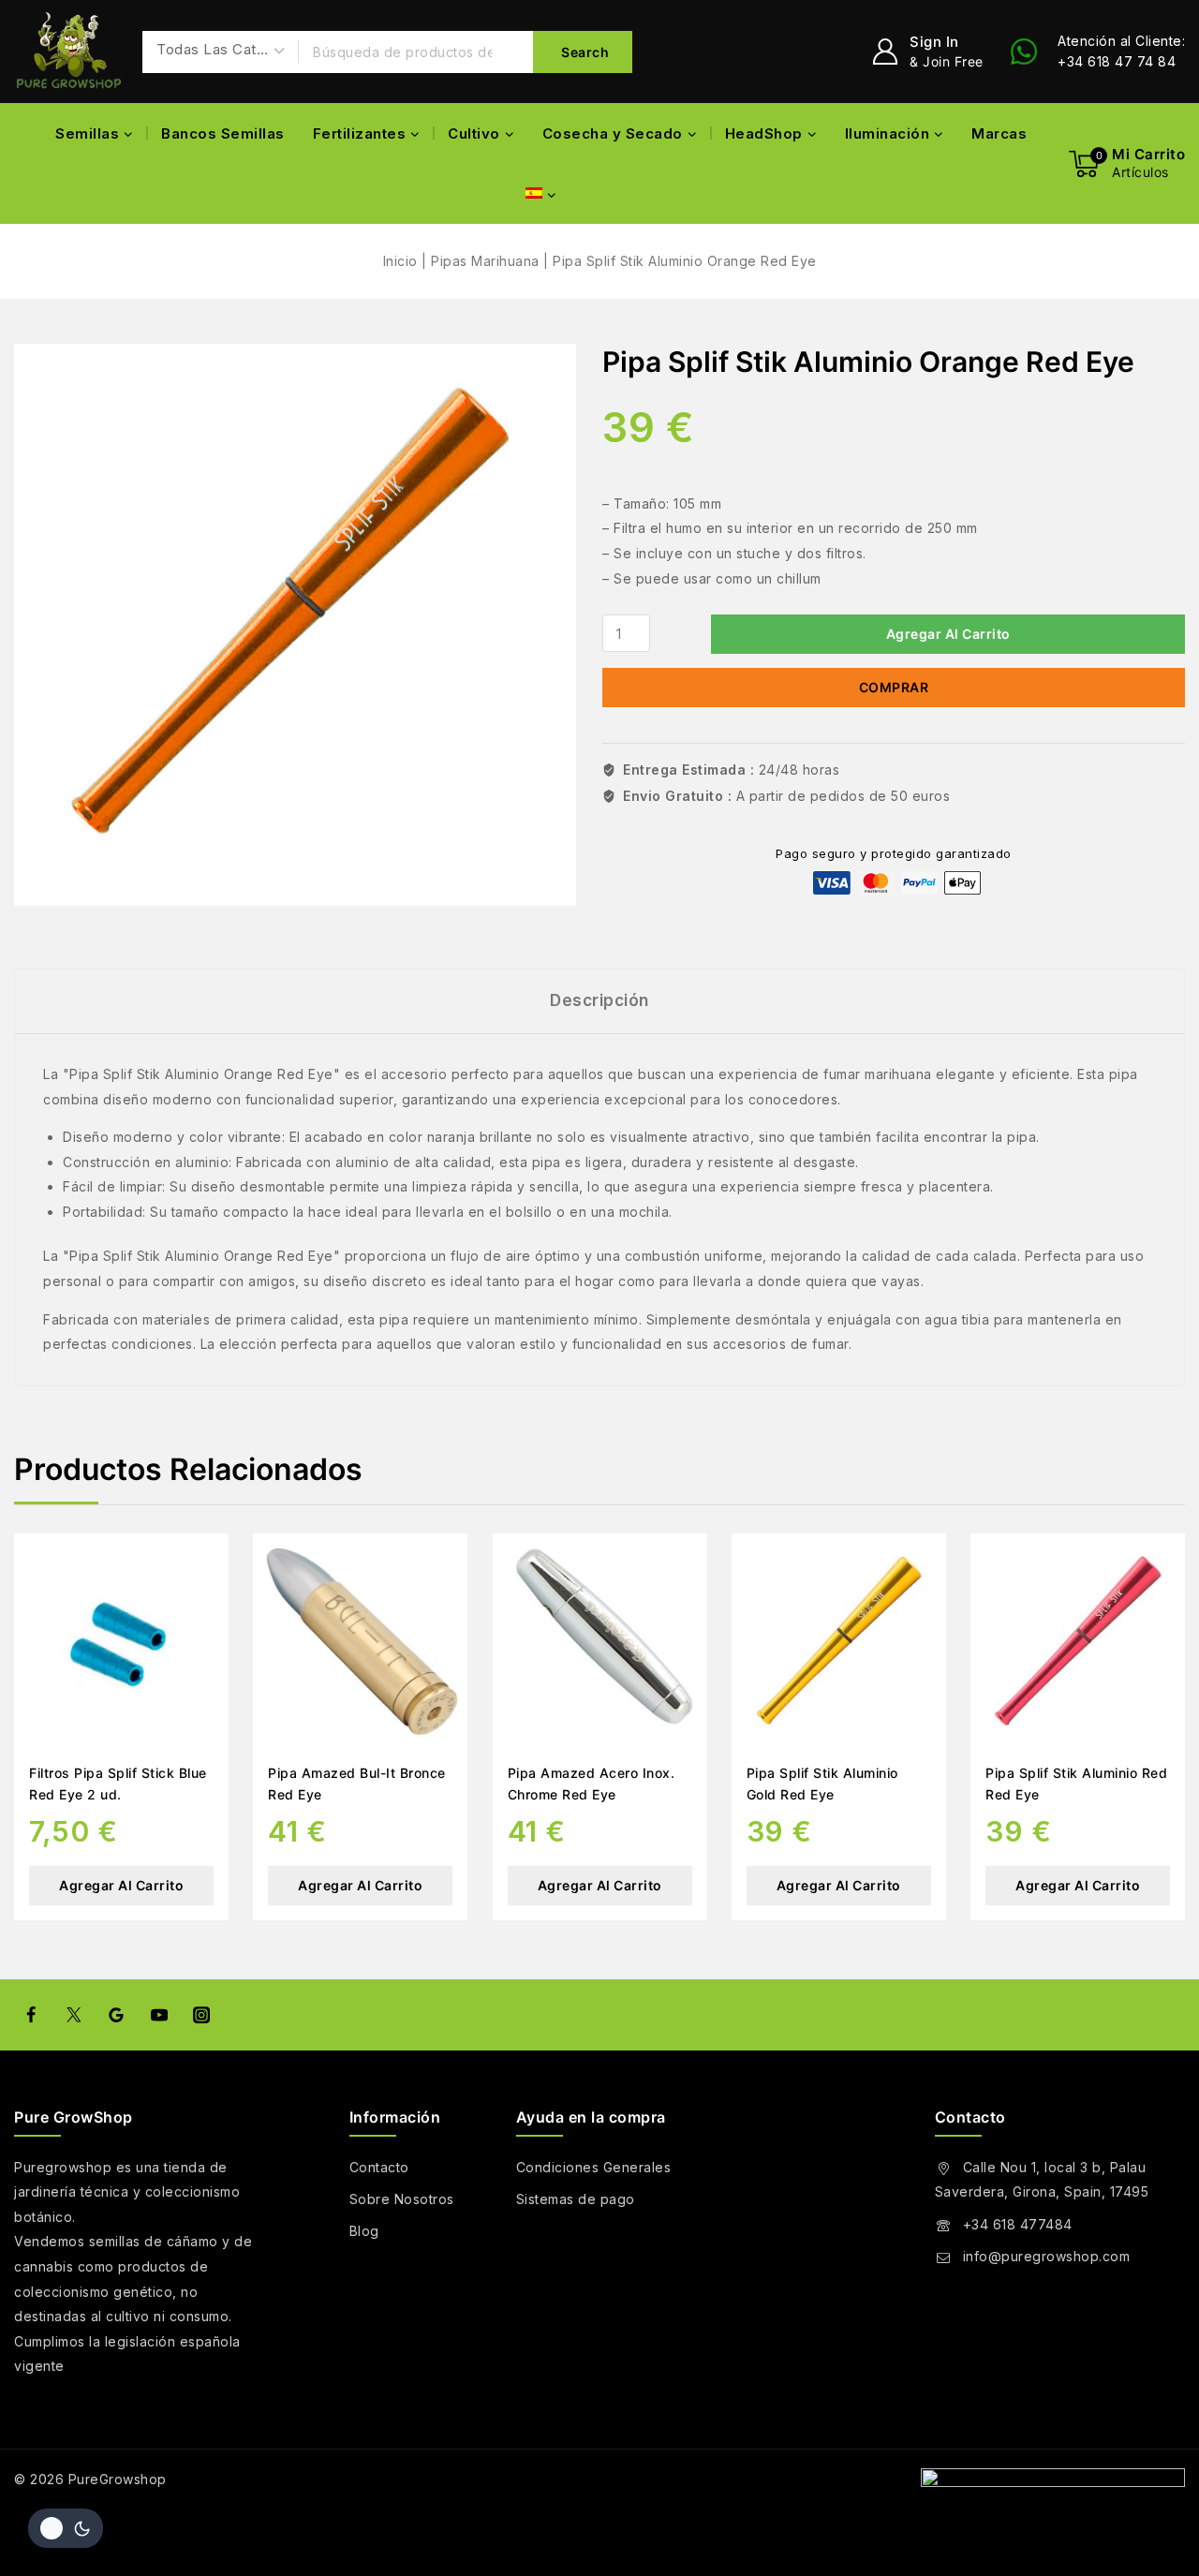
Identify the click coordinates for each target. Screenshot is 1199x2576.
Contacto (379, 2167)
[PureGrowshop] (69, 52)
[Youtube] (158, 2015)
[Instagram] (201, 2015)
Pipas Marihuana (485, 261)
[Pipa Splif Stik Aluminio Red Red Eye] (1078, 1641)
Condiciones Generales (594, 2167)
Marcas (999, 133)
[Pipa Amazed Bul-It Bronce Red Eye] (360, 1641)
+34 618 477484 (1018, 2224)
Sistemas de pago (576, 2199)
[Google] (116, 2015)
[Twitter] (73, 2015)
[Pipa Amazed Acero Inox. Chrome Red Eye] (600, 1641)
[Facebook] (31, 2015)
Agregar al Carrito (948, 634)
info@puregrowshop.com (1047, 2256)
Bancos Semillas (223, 133)
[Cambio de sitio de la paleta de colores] (66, 2528)
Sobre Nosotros (402, 2199)
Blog (364, 2231)
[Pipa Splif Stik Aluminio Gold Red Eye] (839, 1641)
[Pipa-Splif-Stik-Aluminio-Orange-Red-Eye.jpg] (295, 625)
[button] (600, 1886)
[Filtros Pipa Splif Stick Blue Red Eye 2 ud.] (121, 1641)
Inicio (400, 261)
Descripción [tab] (599, 1000)
